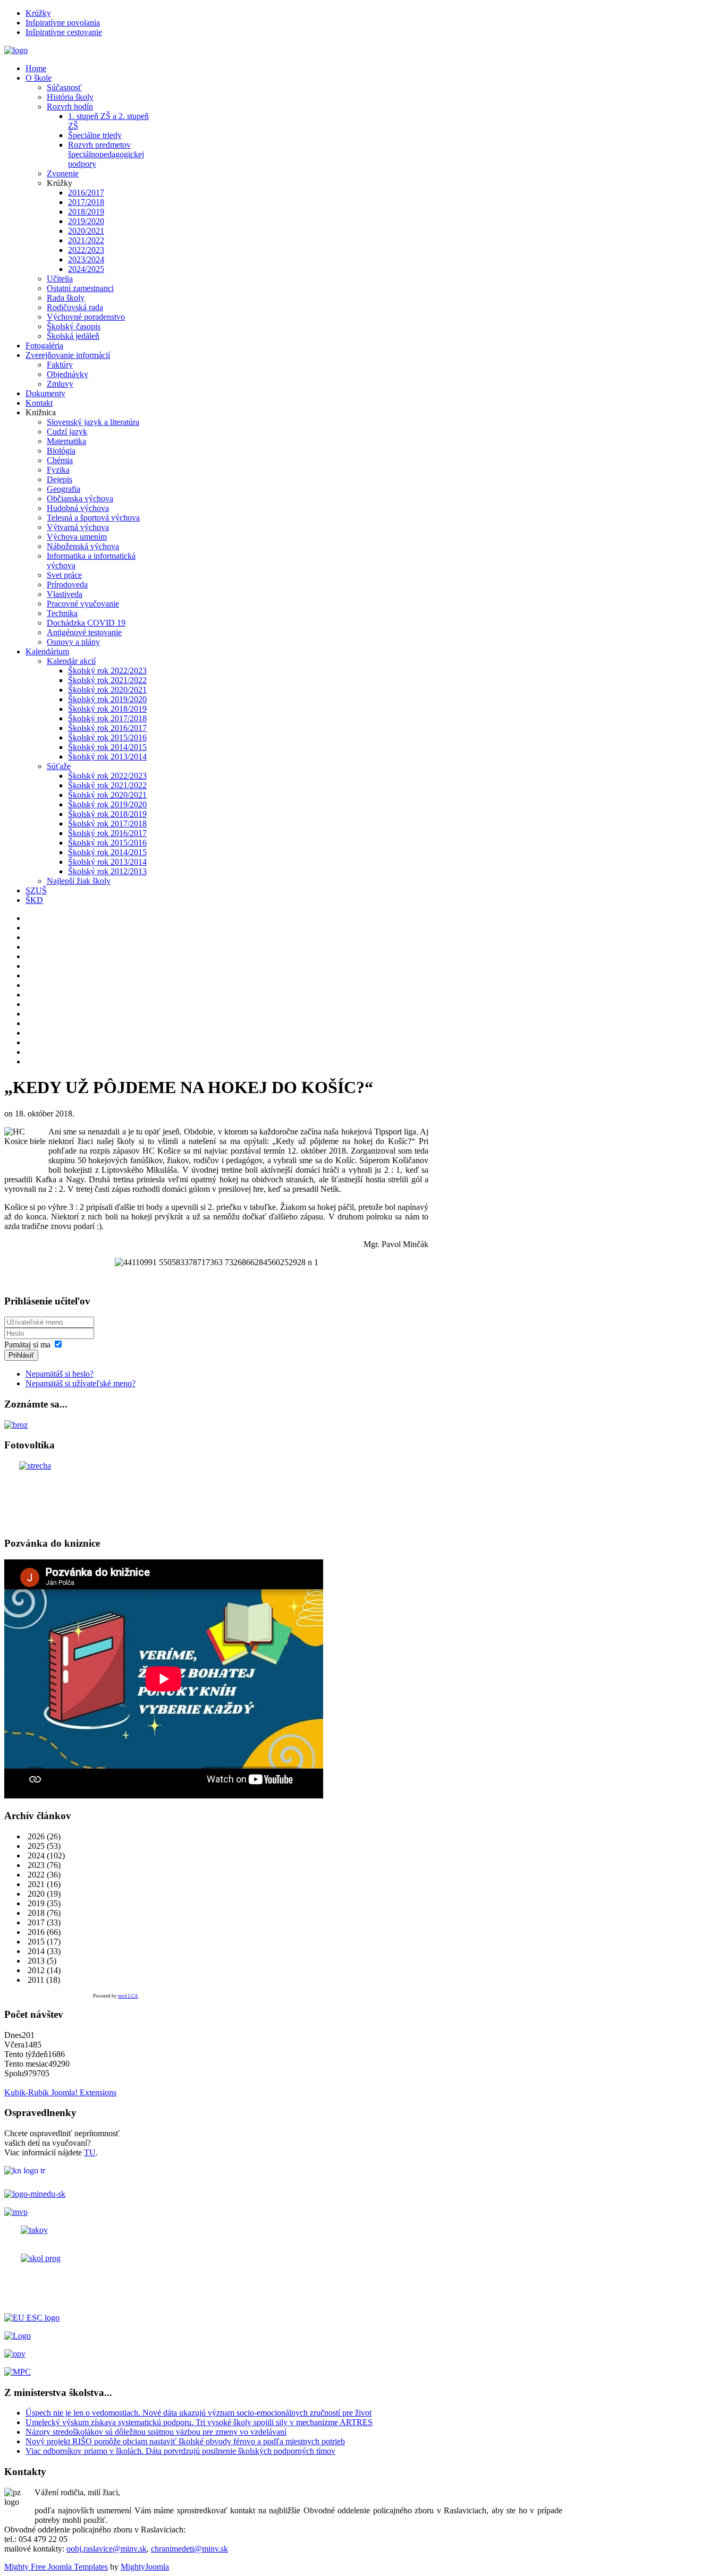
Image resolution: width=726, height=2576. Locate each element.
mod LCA (128, 1996)
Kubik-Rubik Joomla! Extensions (60, 2092)
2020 (35, 1894)
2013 (35, 1961)
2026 (35, 1836)
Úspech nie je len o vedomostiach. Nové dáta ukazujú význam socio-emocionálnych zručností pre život (199, 2413)
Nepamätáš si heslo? (60, 1374)
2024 (35, 1856)
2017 (35, 1922)
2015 (35, 1942)
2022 (35, 1875)
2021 (35, 1884)
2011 (35, 1980)
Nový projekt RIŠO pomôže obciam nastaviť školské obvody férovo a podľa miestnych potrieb (185, 2441)
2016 (35, 1932)
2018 (35, 1913)
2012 (35, 1970)
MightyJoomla (145, 2567)
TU (90, 2152)
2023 (35, 1865)
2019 (35, 1903)
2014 (35, 1951)
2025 (35, 1846)
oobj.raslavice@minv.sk (107, 2549)
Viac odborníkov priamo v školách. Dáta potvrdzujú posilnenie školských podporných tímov (180, 2451)
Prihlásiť (21, 1355)
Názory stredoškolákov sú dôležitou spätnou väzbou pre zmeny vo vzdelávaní (156, 2432)
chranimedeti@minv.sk (189, 2549)
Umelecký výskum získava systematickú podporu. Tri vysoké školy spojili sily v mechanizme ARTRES (199, 2422)
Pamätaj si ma (27, 1345)
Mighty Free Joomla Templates (56, 2567)
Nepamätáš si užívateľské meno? (81, 1383)
